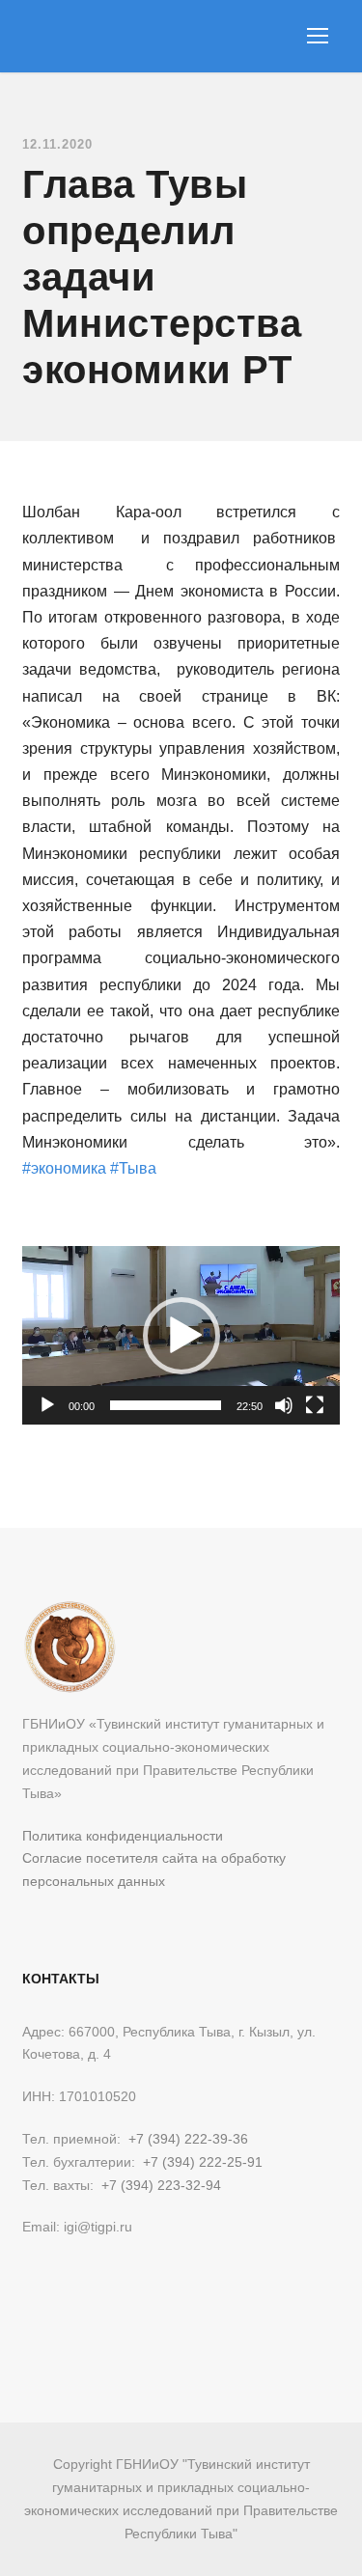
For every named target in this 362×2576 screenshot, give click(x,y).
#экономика (64, 1168)
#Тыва (133, 1168)
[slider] (166, 1405)
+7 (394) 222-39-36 (188, 2139)
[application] (181, 1335)
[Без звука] (284, 1405)
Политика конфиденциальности (123, 1836)
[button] (181, 1336)
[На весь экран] (315, 1405)
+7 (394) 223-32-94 (161, 2185)
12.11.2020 (57, 144)
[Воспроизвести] (47, 1405)
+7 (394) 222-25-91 (203, 2162)
